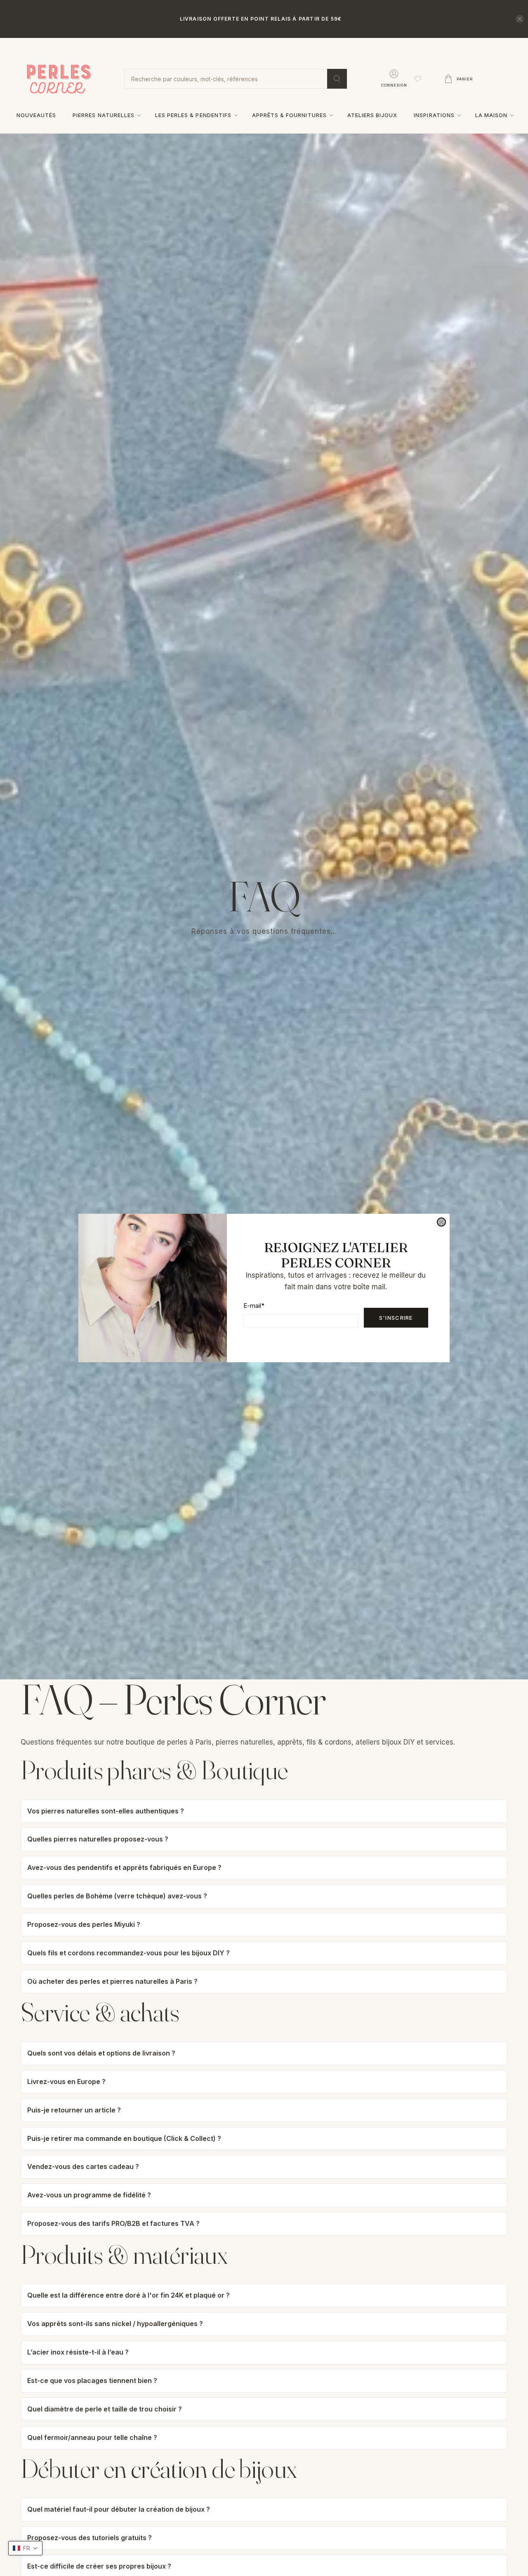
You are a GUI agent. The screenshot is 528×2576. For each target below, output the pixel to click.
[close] (441, 1222)
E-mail (254, 1306)
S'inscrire (396, 1318)
